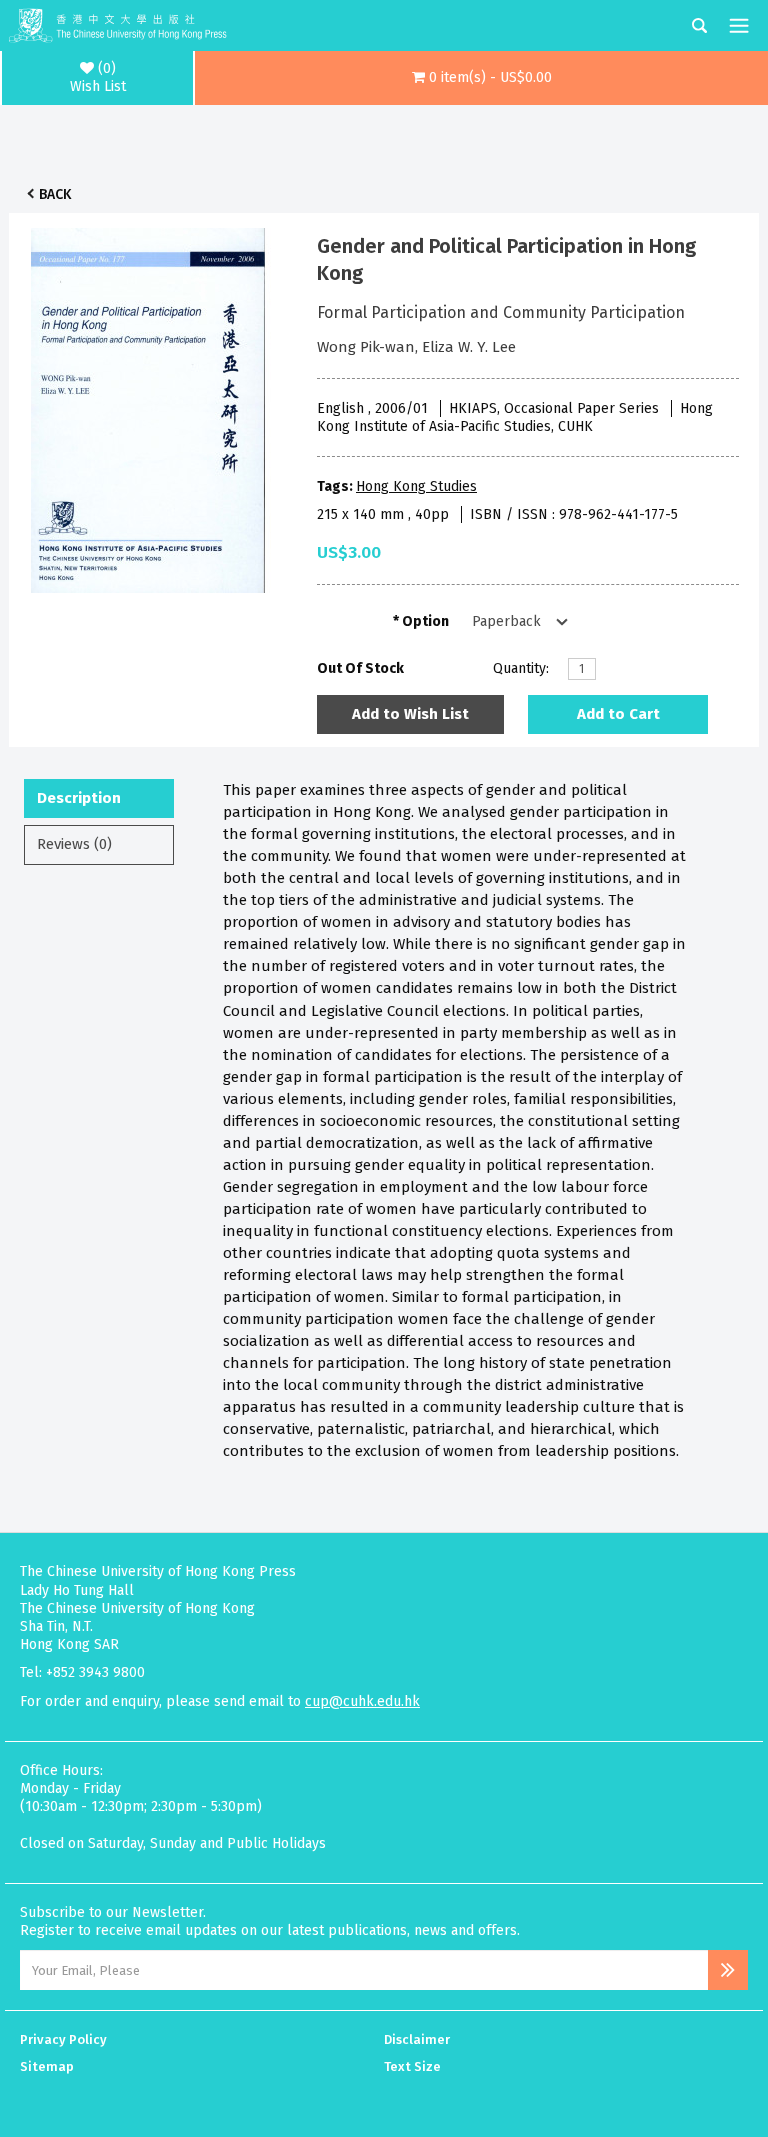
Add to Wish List (410, 714)
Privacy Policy (63, 2039)
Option (425, 621)
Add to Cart (618, 714)
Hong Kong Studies (416, 486)
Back (55, 194)
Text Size (412, 2066)
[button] (481, 78)
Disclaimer (417, 2039)
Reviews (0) (74, 844)
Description (79, 798)
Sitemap (47, 2066)
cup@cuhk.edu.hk (362, 1701)
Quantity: (521, 668)
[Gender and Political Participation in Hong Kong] (148, 405)
